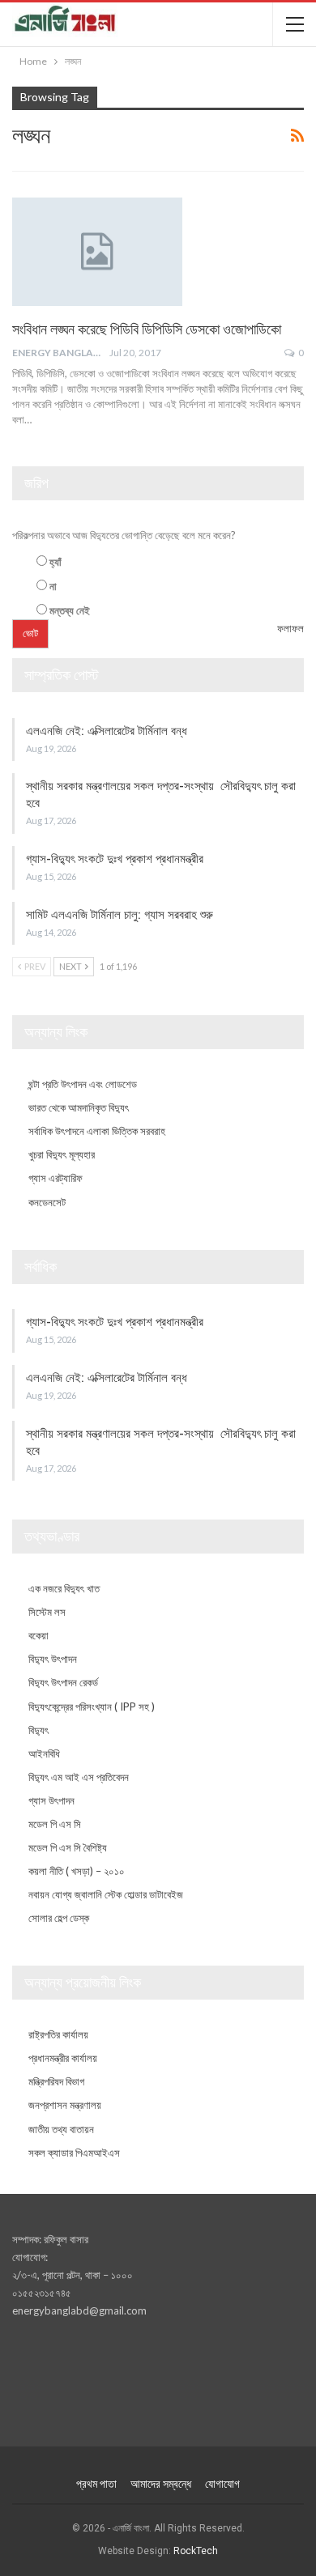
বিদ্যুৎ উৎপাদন (53, 1659)
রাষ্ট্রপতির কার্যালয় (58, 2034)
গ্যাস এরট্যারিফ (56, 1178)
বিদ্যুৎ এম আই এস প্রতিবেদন (79, 1777)
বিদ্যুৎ (38, 1730)
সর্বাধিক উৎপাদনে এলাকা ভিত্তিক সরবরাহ (97, 1131)
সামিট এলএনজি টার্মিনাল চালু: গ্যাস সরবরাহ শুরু (120, 915)
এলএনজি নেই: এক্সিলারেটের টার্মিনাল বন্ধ (107, 731)
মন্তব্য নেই (70, 610)
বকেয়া (38, 1635)
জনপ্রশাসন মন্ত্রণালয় (65, 2105)
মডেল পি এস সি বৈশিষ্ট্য (68, 1847)
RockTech (196, 2551)
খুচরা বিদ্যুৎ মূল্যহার (62, 1154)
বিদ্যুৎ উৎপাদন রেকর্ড (63, 1682)
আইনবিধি (44, 1753)
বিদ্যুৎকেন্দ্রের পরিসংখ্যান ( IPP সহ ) (92, 1707)
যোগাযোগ (222, 2484)
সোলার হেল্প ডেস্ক (59, 1918)
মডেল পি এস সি (55, 1824)
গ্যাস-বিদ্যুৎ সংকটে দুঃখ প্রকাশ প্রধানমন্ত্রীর (115, 859)
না (53, 586)
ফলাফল (290, 628)
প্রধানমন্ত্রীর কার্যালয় (63, 2058)
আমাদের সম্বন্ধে (161, 2484)
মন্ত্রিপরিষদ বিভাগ (56, 2081)
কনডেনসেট (47, 1202)
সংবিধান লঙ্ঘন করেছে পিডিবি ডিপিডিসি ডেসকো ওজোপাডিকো (147, 329)
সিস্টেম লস (47, 1612)
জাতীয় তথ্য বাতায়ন (61, 2129)
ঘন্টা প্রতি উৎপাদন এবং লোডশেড (83, 1084)
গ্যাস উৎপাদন (51, 1800)
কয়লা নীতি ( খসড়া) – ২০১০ (77, 1871)
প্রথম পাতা (96, 2484)
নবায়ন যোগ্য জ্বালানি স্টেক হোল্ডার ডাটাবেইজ (106, 1894)
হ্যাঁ (56, 562)
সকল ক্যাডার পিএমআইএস (74, 2153)
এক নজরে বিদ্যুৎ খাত (64, 1588)
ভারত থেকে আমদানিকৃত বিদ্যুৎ (79, 1107)
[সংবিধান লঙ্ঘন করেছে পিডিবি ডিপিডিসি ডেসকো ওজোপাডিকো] (97, 252)
